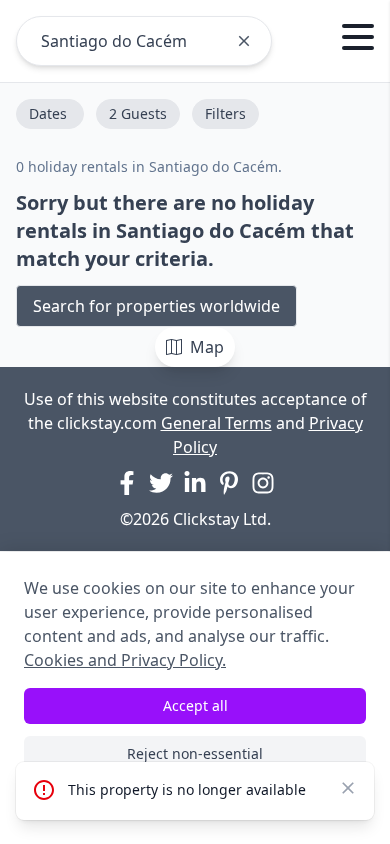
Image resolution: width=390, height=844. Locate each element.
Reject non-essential (195, 753)
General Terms (216, 423)
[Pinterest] (229, 483)
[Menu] (358, 40)
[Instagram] (263, 483)
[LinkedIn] (195, 483)
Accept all (195, 705)
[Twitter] (161, 483)
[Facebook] (127, 483)
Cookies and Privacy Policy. (125, 660)
